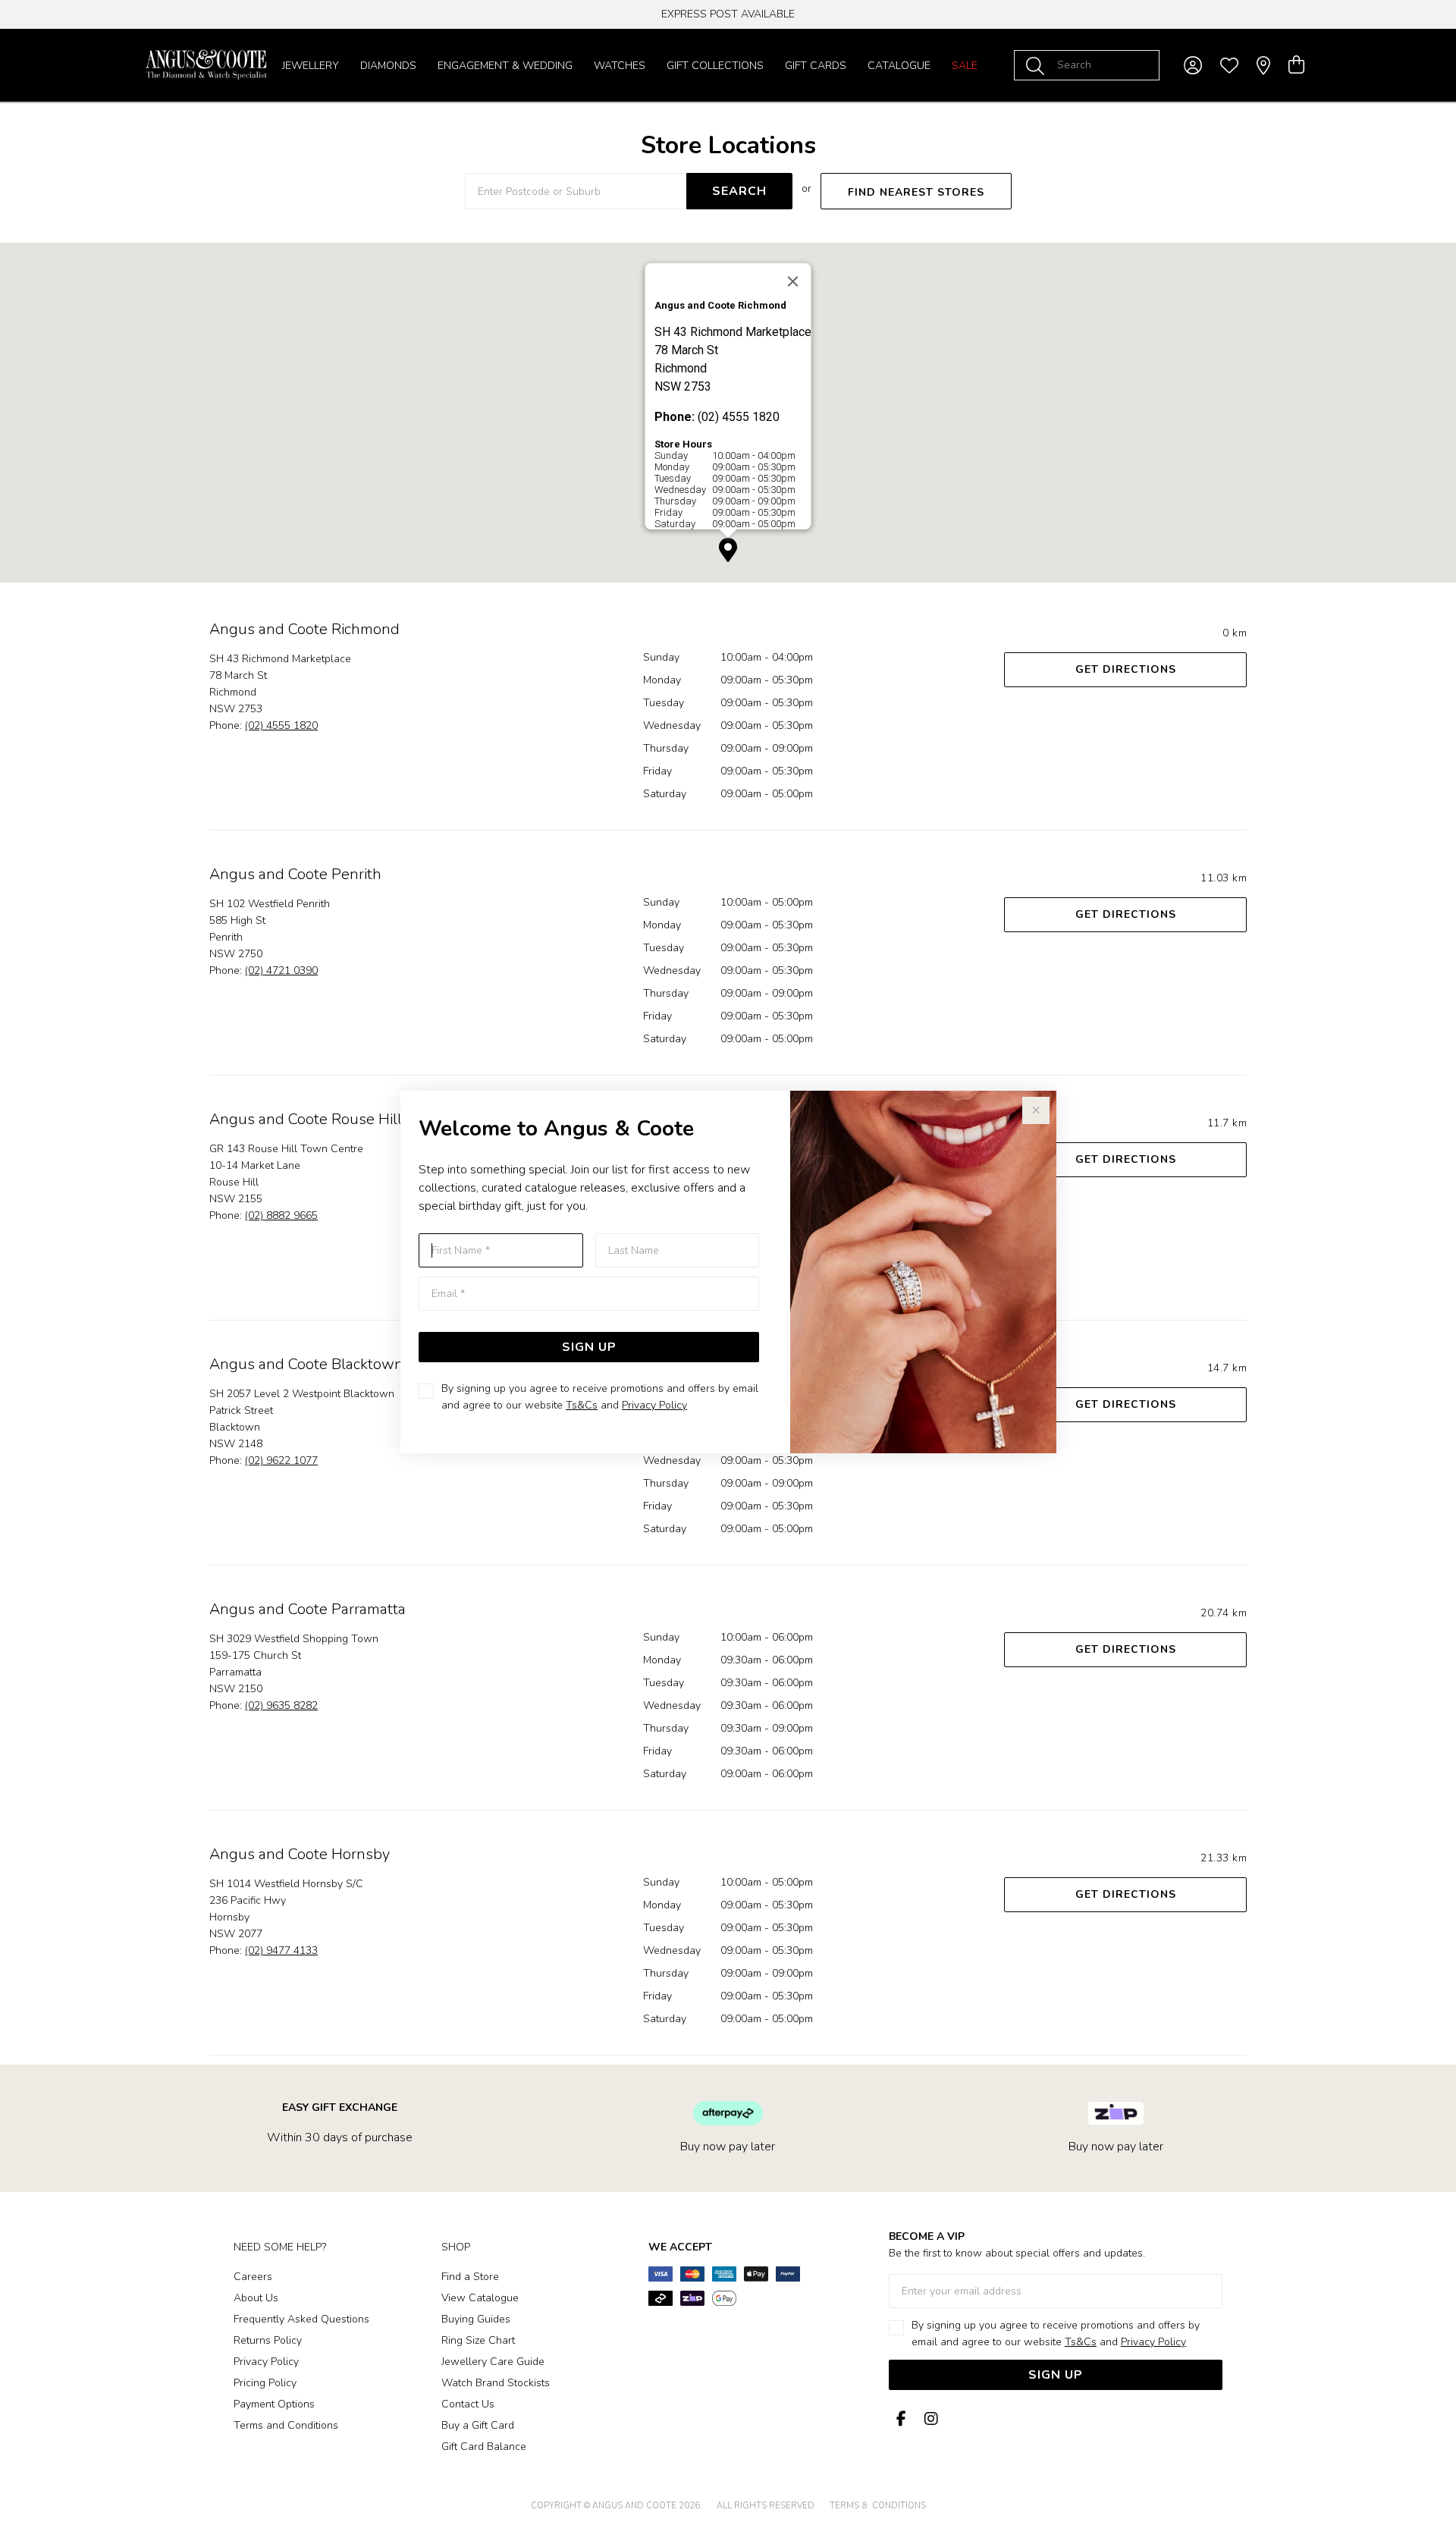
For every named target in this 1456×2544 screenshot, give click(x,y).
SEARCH (739, 191)
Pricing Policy (265, 2383)
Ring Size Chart (478, 2340)
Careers (253, 2277)
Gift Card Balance (484, 2447)
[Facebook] (901, 2419)
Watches (620, 66)
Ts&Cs (582, 1405)
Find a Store (470, 2277)
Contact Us (468, 2404)
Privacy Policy (654, 1405)
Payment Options (274, 2404)
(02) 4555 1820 (281, 726)
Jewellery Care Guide (493, 2362)
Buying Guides (476, 2319)
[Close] (793, 281)
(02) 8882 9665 (281, 1215)
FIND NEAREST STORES (916, 192)
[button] (728, 550)
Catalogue (899, 66)
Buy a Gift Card (478, 2425)
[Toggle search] (1038, 65)
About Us (256, 2298)
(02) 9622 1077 (281, 1460)
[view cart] (1296, 65)
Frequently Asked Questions (301, 2319)
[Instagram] (928, 2419)
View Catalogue (480, 2298)
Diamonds (388, 66)
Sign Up (589, 1347)
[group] (728, 14)
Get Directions (1126, 669)
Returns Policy (268, 2340)
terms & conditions (878, 2506)
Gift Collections (715, 66)
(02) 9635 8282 (281, 1705)
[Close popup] (1036, 1110)
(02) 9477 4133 (281, 1950)
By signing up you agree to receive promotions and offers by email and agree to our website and (600, 1397)
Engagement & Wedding (505, 66)
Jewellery (311, 66)
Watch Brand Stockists (496, 2383)
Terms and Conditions (286, 2425)
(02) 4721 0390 (281, 970)
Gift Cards (816, 66)
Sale (965, 66)
